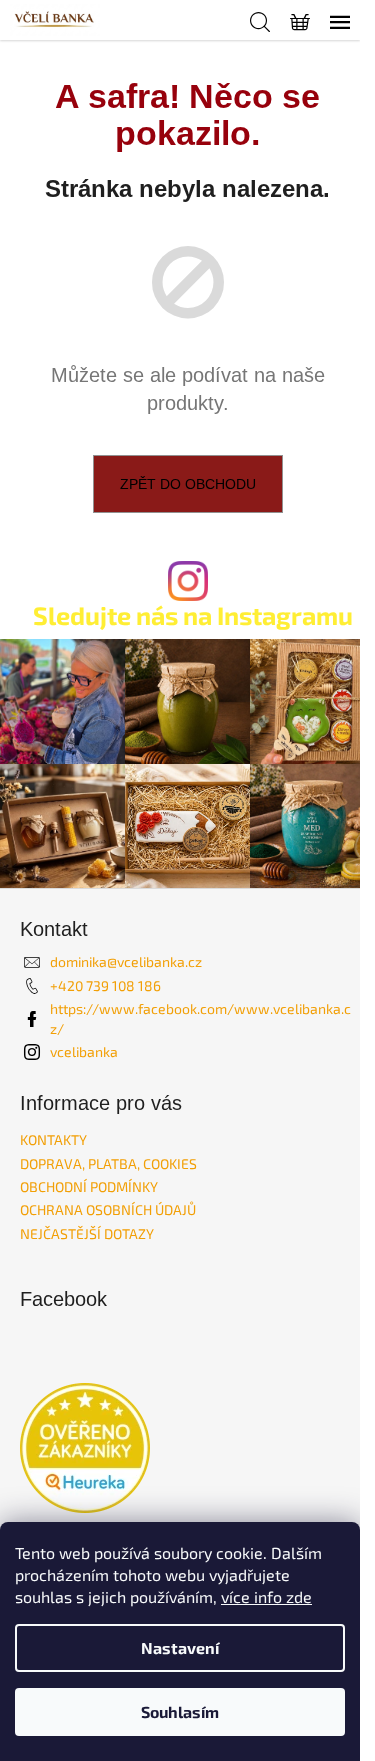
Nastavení (180, 1647)
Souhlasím (180, 1711)
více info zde (266, 1596)
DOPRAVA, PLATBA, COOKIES (108, 1163)
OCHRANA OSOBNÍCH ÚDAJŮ (108, 1209)
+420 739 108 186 (105, 985)
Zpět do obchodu (188, 484)
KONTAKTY (53, 1139)
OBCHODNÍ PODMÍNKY (89, 1186)
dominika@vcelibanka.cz (126, 961)
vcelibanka (84, 1051)
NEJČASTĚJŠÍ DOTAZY (87, 1233)
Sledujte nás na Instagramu (193, 615)
